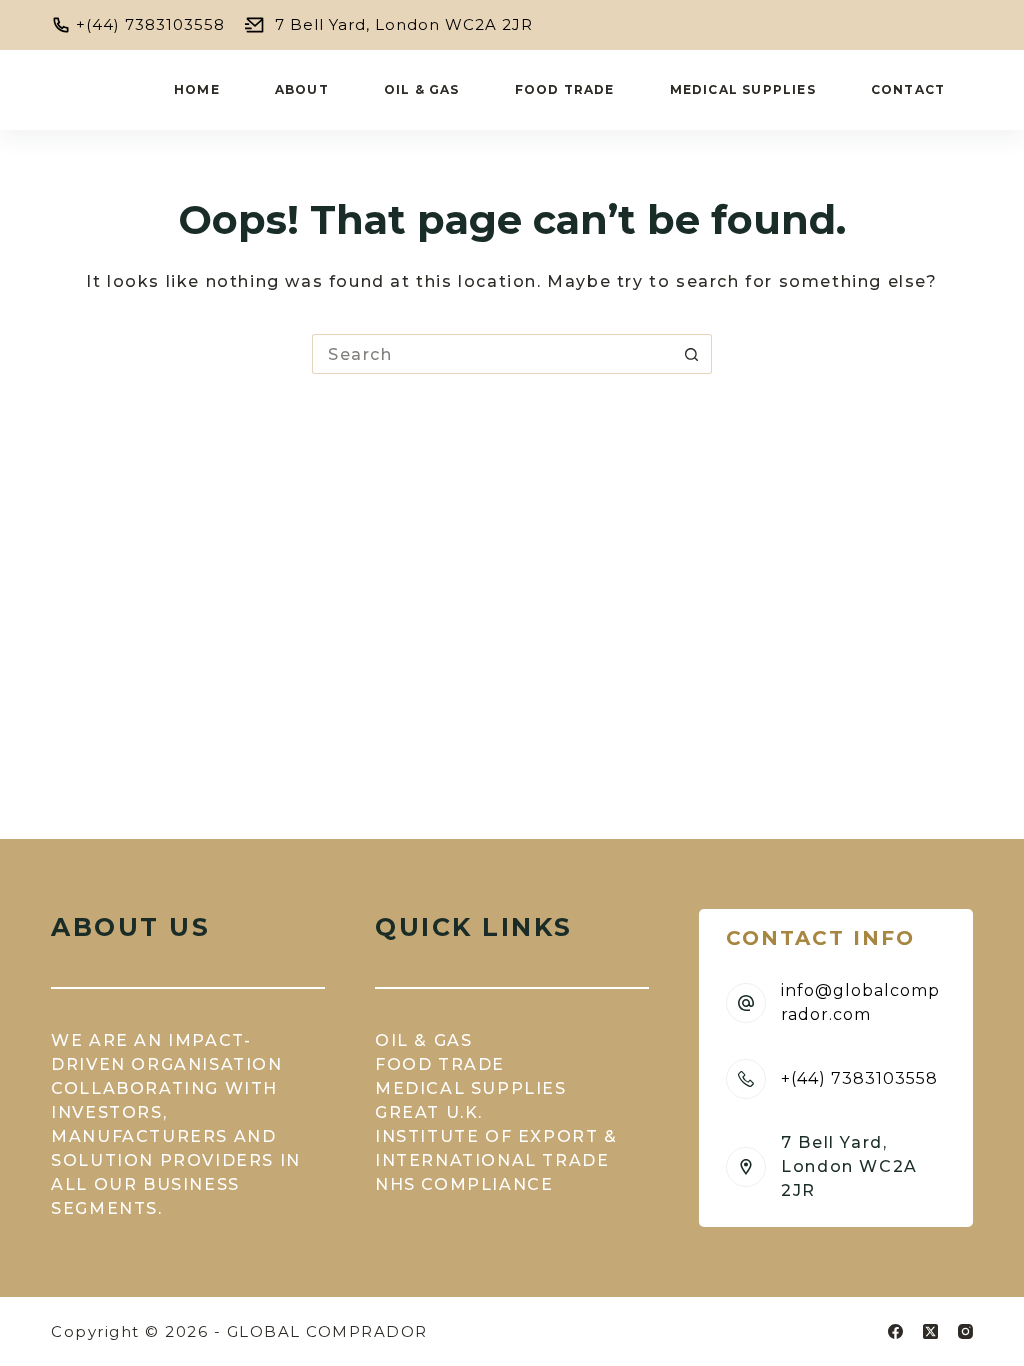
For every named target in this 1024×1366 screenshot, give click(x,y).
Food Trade (565, 89)
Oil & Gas (422, 89)
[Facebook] (895, 1331)
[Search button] (692, 354)
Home (197, 89)
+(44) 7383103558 (150, 24)
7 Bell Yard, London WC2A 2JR (404, 24)
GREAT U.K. (429, 1112)
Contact (908, 89)
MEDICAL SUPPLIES (471, 1088)
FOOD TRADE (440, 1064)
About (302, 89)
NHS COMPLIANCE (464, 1184)
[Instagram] (965, 1331)
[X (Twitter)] (930, 1331)
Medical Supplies (743, 89)
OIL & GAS (423, 1040)
